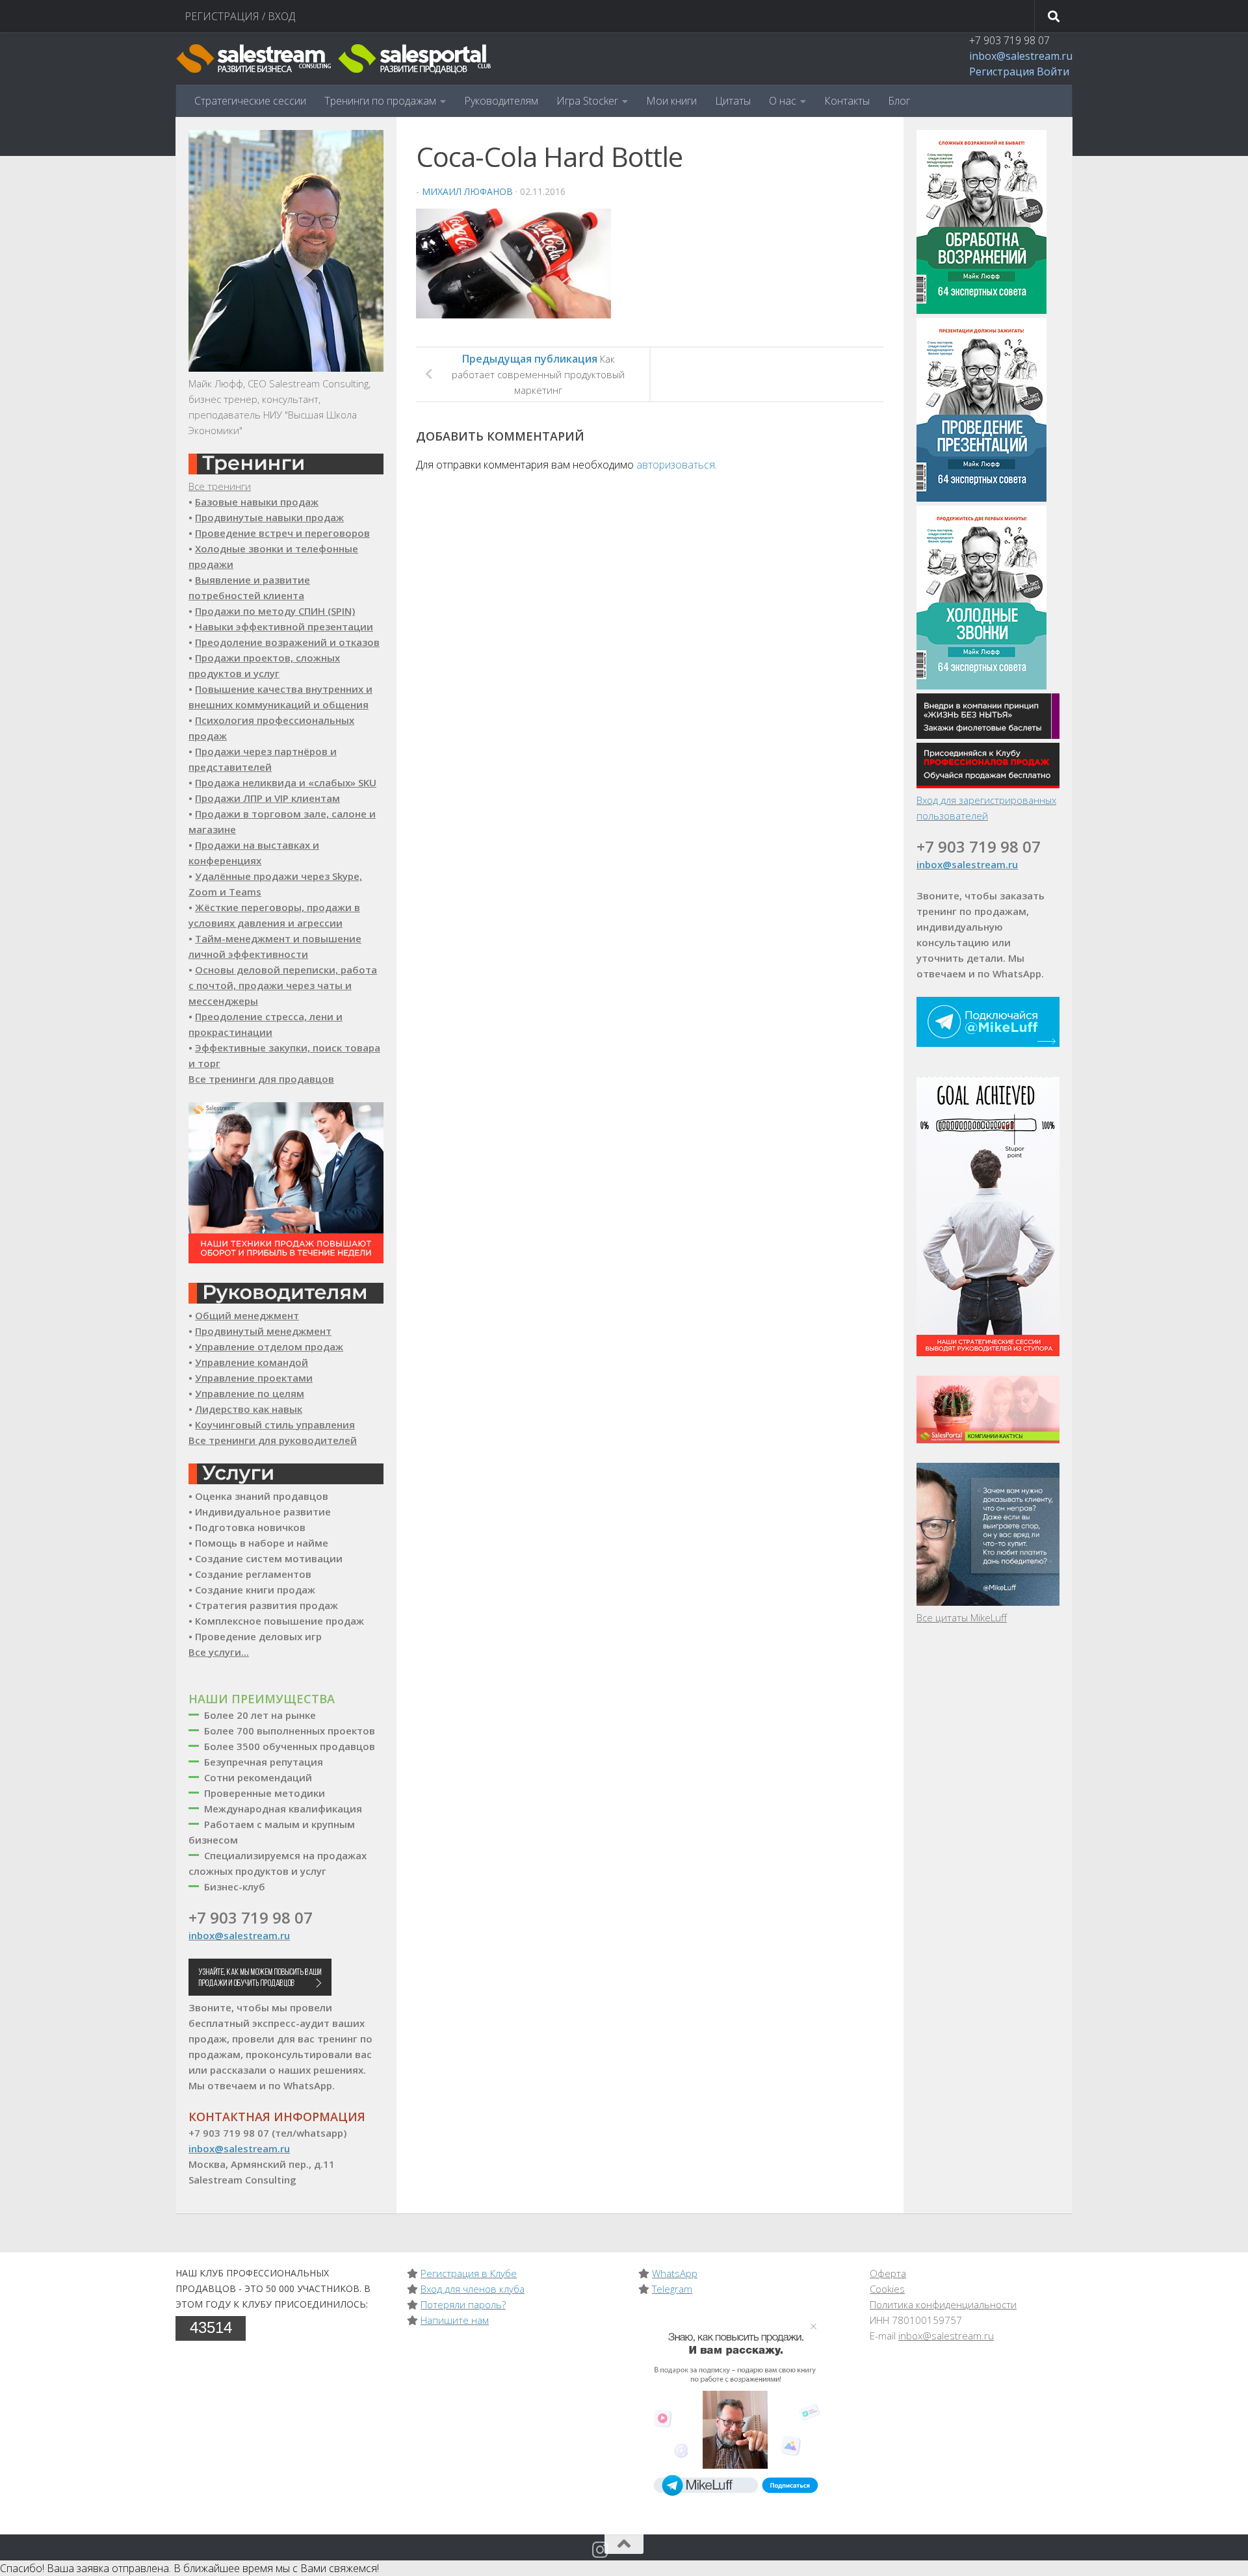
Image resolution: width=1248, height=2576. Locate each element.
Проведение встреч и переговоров (282, 533)
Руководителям (501, 101)
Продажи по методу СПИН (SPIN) (275, 611)
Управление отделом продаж (269, 1346)
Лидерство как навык (249, 1409)
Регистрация (1002, 71)
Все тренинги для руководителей (273, 1440)
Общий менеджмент (247, 1315)
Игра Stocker (587, 101)
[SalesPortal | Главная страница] (335, 58)
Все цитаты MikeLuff (962, 1617)
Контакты (847, 101)
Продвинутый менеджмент (263, 1331)
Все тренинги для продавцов (261, 1079)
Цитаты (733, 101)
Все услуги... (219, 1652)
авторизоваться (676, 465)
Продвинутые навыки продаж (269, 517)
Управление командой (252, 1362)
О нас (783, 101)
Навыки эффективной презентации (284, 626)
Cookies (887, 2289)
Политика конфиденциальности (943, 2304)
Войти (1053, 71)
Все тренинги (220, 486)
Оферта (888, 2273)
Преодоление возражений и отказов (287, 642)
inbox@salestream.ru (1021, 56)
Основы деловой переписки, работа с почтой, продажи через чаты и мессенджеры (283, 985)
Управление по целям (250, 1393)
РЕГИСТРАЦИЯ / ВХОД (240, 16)
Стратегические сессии (250, 101)
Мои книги (671, 101)
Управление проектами (254, 1378)
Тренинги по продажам (380, 101)
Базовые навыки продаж (257, 502)
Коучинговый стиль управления (275, 1424)
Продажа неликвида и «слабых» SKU (286, 782)
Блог (899, 101)
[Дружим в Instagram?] (601, 2550)
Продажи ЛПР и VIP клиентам (267, 798)
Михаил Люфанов (467, 191)
